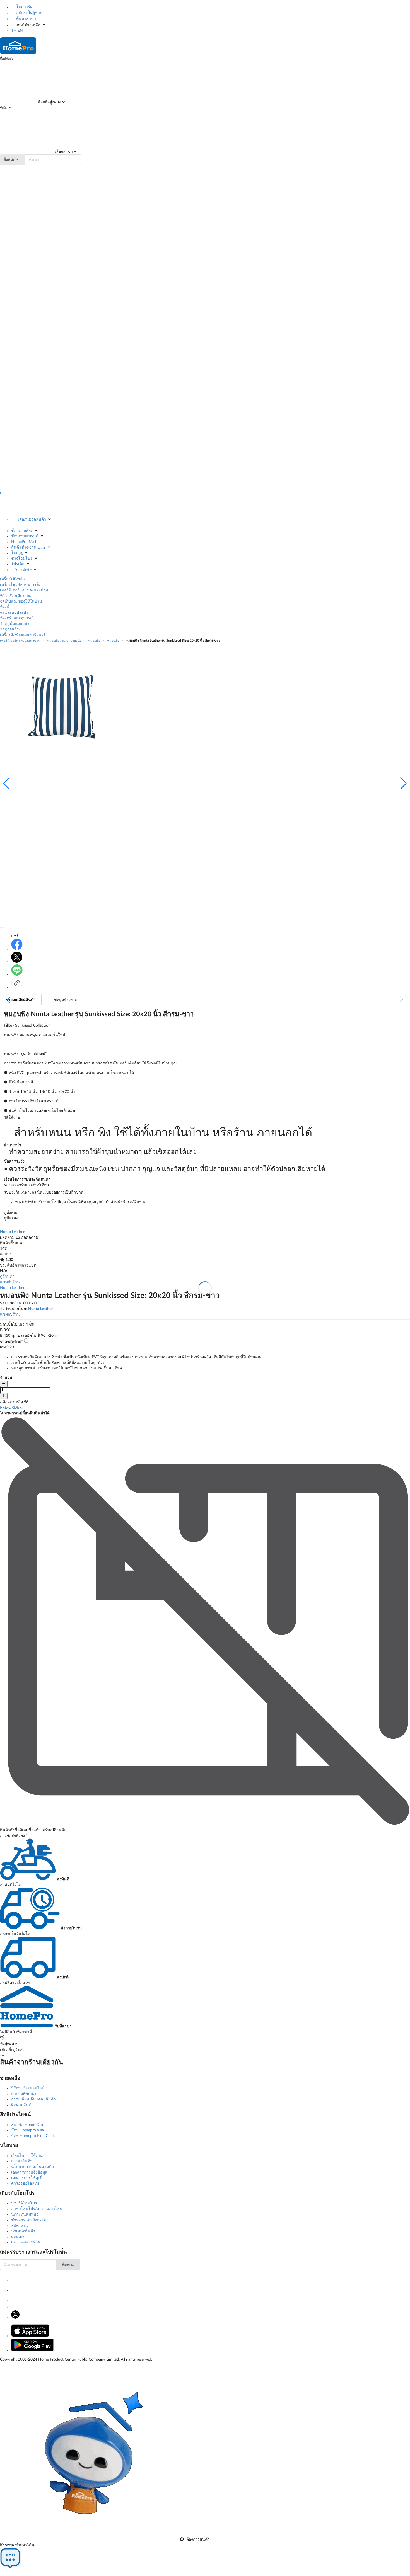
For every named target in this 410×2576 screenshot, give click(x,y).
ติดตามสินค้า (22, 2105)
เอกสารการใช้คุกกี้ (27, 2178)
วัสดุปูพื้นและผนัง (15, 624)
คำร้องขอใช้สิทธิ (25, 2184)
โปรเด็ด (18, 564)
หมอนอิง (94, 641)
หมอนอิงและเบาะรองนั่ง (64, 641)
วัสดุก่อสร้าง (10, 629)
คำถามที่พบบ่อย (24, 2094)
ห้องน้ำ (6, 607)
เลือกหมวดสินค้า (32, 520)
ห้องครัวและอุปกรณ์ (17, 618)
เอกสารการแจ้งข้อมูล (29, 2172)
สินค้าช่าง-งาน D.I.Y (28, 547)
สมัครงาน (20, 2226)
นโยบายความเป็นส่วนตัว (32, 2167)
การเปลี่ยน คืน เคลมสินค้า (33, 2099)
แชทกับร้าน (10, 1282)
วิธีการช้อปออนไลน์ (28, 2088)
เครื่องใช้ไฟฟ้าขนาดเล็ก (21, 585)
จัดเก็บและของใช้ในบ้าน (21, 601)
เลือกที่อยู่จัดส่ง (48, 102)
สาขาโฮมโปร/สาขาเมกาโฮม (37, 2209)
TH (14, 31)
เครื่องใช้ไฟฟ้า (12, 579)
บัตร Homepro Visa (27, 2130)
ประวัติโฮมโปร (24, 2203)
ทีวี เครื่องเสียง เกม (16, 596)
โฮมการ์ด (24, 7)
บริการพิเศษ (21, 570)
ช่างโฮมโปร (22, 559)
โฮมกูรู (17, 553)
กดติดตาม (30, 1238)
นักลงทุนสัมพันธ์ (25, 2214)
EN (20, 31)
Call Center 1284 (26, 2242)
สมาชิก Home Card (28, 2125)
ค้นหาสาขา (26, 19)
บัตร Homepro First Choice (34, 2136)
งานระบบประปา (14, 613)
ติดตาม (68, 2265)
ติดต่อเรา (19, 2237)
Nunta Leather (12, 1288)
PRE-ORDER (11, 1408)
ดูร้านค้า (7, 1277)
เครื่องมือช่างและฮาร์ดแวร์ (23, 635)
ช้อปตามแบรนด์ (25, 536)
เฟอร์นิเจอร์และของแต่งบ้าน (24, 590)
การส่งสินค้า (22, 2161)
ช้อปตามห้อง (22, 531)
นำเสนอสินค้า (23, 2231)
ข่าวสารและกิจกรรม (29, 2220)
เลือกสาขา (63, 152)
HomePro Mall (24, 542)
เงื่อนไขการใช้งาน (27, 2156)
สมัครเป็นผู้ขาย (29, 13)
